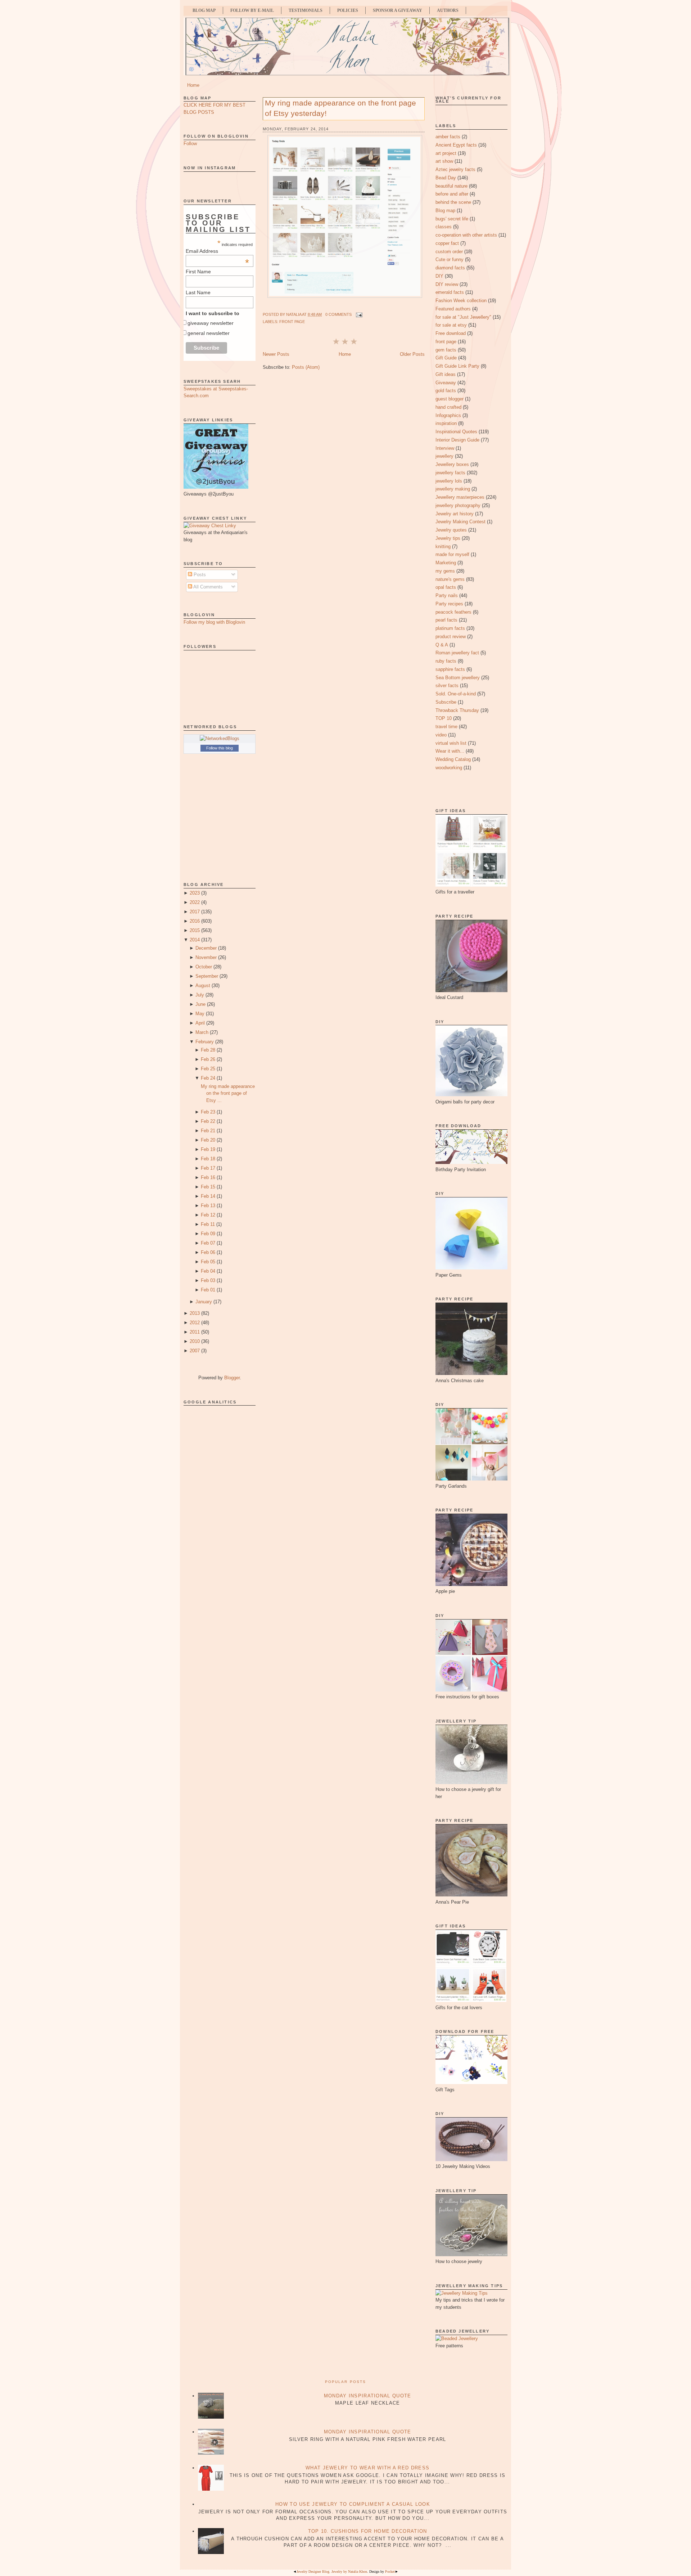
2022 (195, 902)
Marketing (446, 563)
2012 (195, 1323)
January (204, 1302)
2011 (195, 1332)
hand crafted (448, 407)
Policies (348, 10)
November (206, 957)
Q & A (442, 645)
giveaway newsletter (211, 323)
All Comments (207, 587)
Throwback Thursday (457, 710)
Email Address (217, 251)
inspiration (446, 423)
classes (444, 227)
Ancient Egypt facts (456, 145)
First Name (198, 272)
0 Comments (338, 314)
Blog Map (204, 10)
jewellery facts (450, 473)
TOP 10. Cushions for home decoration (368, 2531)
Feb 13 (208, 1206)
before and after (452, 194)
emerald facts (450, 292)
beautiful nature (451, 186)
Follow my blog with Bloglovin (214, 622)
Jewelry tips (448, 538)
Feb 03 (208, 1280)
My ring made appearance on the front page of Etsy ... (228, 1093)
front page (292, 322)
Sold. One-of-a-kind (456, 694)
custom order (449, 252)
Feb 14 (208, 1196)
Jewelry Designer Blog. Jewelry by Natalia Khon (332, 2571)
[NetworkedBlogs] (220, 738)
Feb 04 (208, 1271)
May (200, 1014)
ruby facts (446, 661)
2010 (195, 1341)
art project (446, 153)
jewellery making (453, 489)
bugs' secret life (452, 219)
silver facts (447, 686)
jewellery (444, 456)
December (206, 948)
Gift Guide (446, 358)
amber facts (448, 137)
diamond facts (450, 268)
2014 (195, 940)
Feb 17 (208, 1168)
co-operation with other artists (466, 235)
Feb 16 (208, 1177)
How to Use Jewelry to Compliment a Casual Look (353, 2504)
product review (451, 637)
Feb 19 (208, 1149)
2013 (195, 1313)
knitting (443, 546)
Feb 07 (208, 1243)
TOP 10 (444, 718)
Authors (448, 10)
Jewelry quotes (451, 530)
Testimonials (306, 10)
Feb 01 (208, 1290)
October (204, 967)
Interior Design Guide (457, 440)
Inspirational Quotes (456, 432)
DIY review (447, 284)
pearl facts (446, 620)
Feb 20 (208, 1140)
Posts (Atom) (306, 367)
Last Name (198, 292)
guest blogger (450, 399)
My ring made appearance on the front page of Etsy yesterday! (340, 108)
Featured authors (453, 309)
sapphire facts (450, 669)
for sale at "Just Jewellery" (463, 317)
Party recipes (449, 604)
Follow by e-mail (252, 10)
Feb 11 (208, 1224)
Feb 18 (208, 1159)
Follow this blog (220, 748)
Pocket (390, 2571)
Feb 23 (208, 1112)
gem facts (446, 350)
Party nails (447, 595)
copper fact (447, 243)
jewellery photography (458, 505)
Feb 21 (208, 1131)
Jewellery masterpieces (460, 497)
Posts (199, 575)
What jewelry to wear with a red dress (367, 2468)
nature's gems (450, 579)
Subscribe (446, 702)
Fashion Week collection (461, 301)
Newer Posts (276, 354)
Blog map (445, 210)
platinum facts (450, 628)
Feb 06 (208, 1252)
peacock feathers (453, 612)
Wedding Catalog (453, 759)
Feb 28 (208, 1050)
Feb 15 (208, 1187)
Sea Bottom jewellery (458, 678)
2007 (195, 1351)
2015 (195, 930)
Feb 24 (208, 1078)
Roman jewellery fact (457, 653)
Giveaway (446, 383)
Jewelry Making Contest (460, 522)
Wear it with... (450, 751)
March (202, 1032)
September (207, 976)
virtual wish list (451, 743)
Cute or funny (450, 259)
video (441, 735)
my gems (445, 571)
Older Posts (412, 354)
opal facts (446, 587)
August (203, 985)
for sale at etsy (451, 325)
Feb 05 (208, 1262)
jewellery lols (449, 481)
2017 (195, 912)
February (205, 1042)
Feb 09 (208, 1234)
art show (444, 161)
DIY (439, 276)
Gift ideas (446, 374)
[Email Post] (358, 314)
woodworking (449, 768)
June (200, 1004)
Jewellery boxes (452, 464)
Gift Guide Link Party (457, 366)
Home (193, 85)
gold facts (446, 391)
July (200, 995)
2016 (195, 921)
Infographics (448, 415)
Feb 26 (208, 1059)
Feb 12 (208, 1215)
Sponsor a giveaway (398, 10)
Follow (190, 144)
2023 (195, 893)
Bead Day (446, 178)
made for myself (452, 554)
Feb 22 (208, 1121)
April (200, 1023)
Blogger (232, 1378)
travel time (446, 727)
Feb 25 (208, 1069)
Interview (445, 448)
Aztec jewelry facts (455, 169)
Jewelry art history (455, 514)
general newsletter (209, 333)
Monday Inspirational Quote (368, 2396)
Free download (451, 333)
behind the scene (453, 202)
